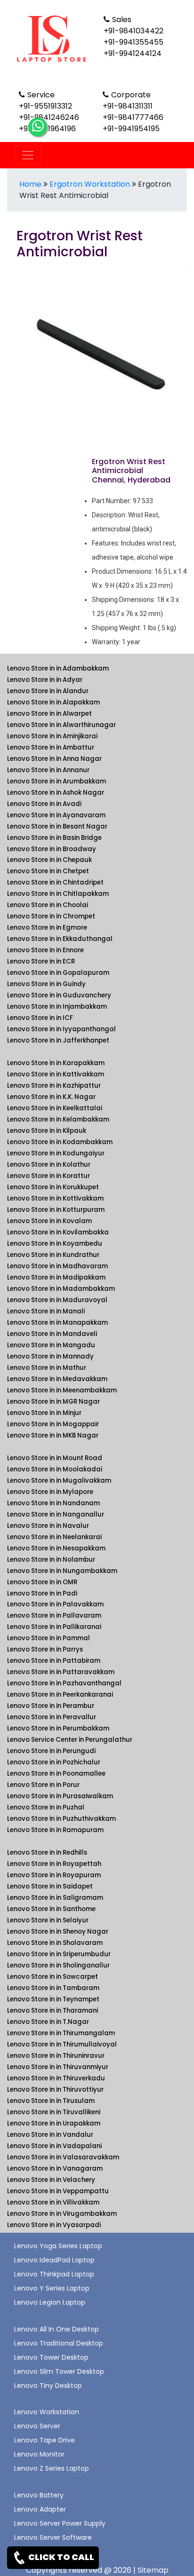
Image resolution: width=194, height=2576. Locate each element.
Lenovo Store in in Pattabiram (54, 1661)
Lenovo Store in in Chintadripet (55, 882)
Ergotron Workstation (90, 184)
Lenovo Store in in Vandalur (50, 2135)
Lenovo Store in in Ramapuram (55, 1830)
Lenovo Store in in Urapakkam (54, 2123)
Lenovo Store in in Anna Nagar (54, 759)
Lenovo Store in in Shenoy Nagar (58, 1932)
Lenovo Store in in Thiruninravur (56, 2056)
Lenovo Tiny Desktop (48, 2386)
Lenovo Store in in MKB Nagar (53, 1435)
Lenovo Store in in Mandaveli (52, 1334)
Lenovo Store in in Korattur (48, 1176)
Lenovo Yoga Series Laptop (58, 2246)
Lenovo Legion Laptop (50, 2302)
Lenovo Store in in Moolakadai (55, 1469)
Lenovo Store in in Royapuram (54, 1875)
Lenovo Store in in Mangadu (51, 1345)
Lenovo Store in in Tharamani (53, 2011)
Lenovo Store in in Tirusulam (51, 2101)
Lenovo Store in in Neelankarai (54, 1537)
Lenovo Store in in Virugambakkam (62, 2214)
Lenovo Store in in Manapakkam (57, 1323)
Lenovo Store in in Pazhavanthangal (64, 1683)
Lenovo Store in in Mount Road (55, 1458)
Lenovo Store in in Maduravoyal (57, 1300)
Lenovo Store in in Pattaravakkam (61, 1672)
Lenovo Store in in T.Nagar (48, 2022)
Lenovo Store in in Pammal (48, 1638)
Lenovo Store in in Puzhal (46, 1807)
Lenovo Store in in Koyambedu (55, 1244)
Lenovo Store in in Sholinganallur (58, 1965)
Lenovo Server (37, 2426)
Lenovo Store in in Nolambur (51, 1560)
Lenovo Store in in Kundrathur (53, 1255)
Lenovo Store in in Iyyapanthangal (61, 1029)
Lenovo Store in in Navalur (48, 1526)
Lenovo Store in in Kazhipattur (54, 1086)
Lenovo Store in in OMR (42, 1582)
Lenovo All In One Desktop (57, 2329)
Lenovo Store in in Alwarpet (49, 714)
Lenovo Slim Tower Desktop (59, 2371)
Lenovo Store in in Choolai (48, 905)
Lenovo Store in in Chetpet (48, 871)
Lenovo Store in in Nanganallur (56, 1514)
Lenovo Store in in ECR (41, 961)
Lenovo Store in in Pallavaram (54, 1616)
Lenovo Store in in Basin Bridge (54, 838)
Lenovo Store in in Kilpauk (47, 1131)
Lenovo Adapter (40, 2509)
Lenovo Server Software (53, 2537)
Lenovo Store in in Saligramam (55, 1898)
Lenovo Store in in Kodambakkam (60, 1142)
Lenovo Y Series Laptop (52, 2288)
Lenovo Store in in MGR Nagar (53, 1402)
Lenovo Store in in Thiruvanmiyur (58, 2067)
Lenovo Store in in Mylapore (50, 1492)
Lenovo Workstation (47, 2412)
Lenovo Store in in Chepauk (49, 860)
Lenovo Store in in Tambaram (53, 1988)
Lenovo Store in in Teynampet (53, 1999)
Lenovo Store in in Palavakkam (55, 1604)
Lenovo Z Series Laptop (52, 2468)
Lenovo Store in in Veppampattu (58, 2191)
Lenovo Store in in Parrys (45, 1649)
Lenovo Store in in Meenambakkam (62, 1390)
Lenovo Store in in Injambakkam (57, 1007)
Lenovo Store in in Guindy (46, 984)
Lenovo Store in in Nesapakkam (56, 1548)
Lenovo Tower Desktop (51, 2357)
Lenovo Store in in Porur (43, 1785)
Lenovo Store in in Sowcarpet (53, 1977)
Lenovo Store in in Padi (42, 1593)
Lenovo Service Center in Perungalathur (70, 1740)
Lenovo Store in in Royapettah (54, 1864)
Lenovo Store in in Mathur (47, 1368)
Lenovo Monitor (39, 2454)
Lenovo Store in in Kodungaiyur (56, 1153)
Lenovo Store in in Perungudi (51, 1751)
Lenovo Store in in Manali (46, 1311)
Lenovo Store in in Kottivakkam (55, 1198)
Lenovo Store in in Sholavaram (55, 1943)
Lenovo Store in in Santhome (51, 1909)
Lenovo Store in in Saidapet (50, 1886)
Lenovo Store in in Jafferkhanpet (58, 1040)
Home (30, 184)
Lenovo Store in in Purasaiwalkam (60, 1796)
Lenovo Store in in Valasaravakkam (63, 2157)
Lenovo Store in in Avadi (44, 804)
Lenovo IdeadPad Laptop (54, 2260)
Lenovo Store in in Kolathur (49, 1165)
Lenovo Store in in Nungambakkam (62, 1571)
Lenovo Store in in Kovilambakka (58, 1232)
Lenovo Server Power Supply (60, 2523)
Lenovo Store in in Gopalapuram (58, 973)
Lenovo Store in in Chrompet (51, 916)
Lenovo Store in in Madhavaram (57, 1266)
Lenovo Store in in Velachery (51, 2180)
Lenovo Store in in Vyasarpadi (54, 2225)
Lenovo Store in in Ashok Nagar (56, 793)
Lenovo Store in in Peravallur (52, 1717)
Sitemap (153, 2570)
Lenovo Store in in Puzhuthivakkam (61, 1819)
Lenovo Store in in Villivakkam (53, 2202)
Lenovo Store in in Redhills (47, 1853)
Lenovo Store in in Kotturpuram (56, 1210)
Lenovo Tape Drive (44, 2440)
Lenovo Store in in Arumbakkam (57, 781)
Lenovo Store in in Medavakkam (57, 1379)
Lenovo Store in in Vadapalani (54, 2146)
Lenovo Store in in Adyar (45, 680)
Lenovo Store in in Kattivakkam (56, 1074)
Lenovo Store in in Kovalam (49, 1221)
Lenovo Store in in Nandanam (53, 1503)
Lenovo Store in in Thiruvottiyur (55, 2090)
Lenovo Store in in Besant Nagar (57, 826)
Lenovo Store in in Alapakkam (53, 702)
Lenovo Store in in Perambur (51, 1706)
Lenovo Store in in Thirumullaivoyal (62, 2044)
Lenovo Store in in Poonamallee (56, 1774)
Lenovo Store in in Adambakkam (58, 668)
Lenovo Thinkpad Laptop (54, 2274)
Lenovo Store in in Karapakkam (56, 1063)
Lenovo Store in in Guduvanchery (59, 995)
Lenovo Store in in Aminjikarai (52, 736)
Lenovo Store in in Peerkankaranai (60, 1695)
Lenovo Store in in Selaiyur (48, 1920)
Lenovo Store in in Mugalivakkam (59, 1481)
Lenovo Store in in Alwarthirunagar (61, 725)
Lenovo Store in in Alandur (48, 691)
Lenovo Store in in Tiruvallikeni (54, 2112)
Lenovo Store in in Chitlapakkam (58, 894)
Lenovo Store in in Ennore (45, 950)
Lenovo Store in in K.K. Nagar (51, 1097)
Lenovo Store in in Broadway (52, 849)
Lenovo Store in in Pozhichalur (54, 1762)
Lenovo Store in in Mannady (50, 1356)
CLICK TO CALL (61, 2557)
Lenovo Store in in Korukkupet (53, 1187)
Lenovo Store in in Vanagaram (55, 2169)
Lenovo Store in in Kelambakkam (58, 1119)
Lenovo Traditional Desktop (59, 2343)
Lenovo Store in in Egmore (47, 928)
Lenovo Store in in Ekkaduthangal (60, 939)
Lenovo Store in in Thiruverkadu (56, 2078)
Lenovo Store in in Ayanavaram (56, 815)
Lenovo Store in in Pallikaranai (54, 1627)
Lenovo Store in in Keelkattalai (55, 1108)
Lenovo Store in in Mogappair (53, 1424)
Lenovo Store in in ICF (40, 1018)
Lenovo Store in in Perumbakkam (58, 1728)
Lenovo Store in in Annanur (48, 770)
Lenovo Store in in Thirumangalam (61, 2033)
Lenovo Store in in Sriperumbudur (59, 1954)
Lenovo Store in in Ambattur (51, 747)
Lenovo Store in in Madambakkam (61, 1289)
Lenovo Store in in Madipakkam (56, 1277)
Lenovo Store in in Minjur (44, 1413)
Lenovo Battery (39, 2495)
